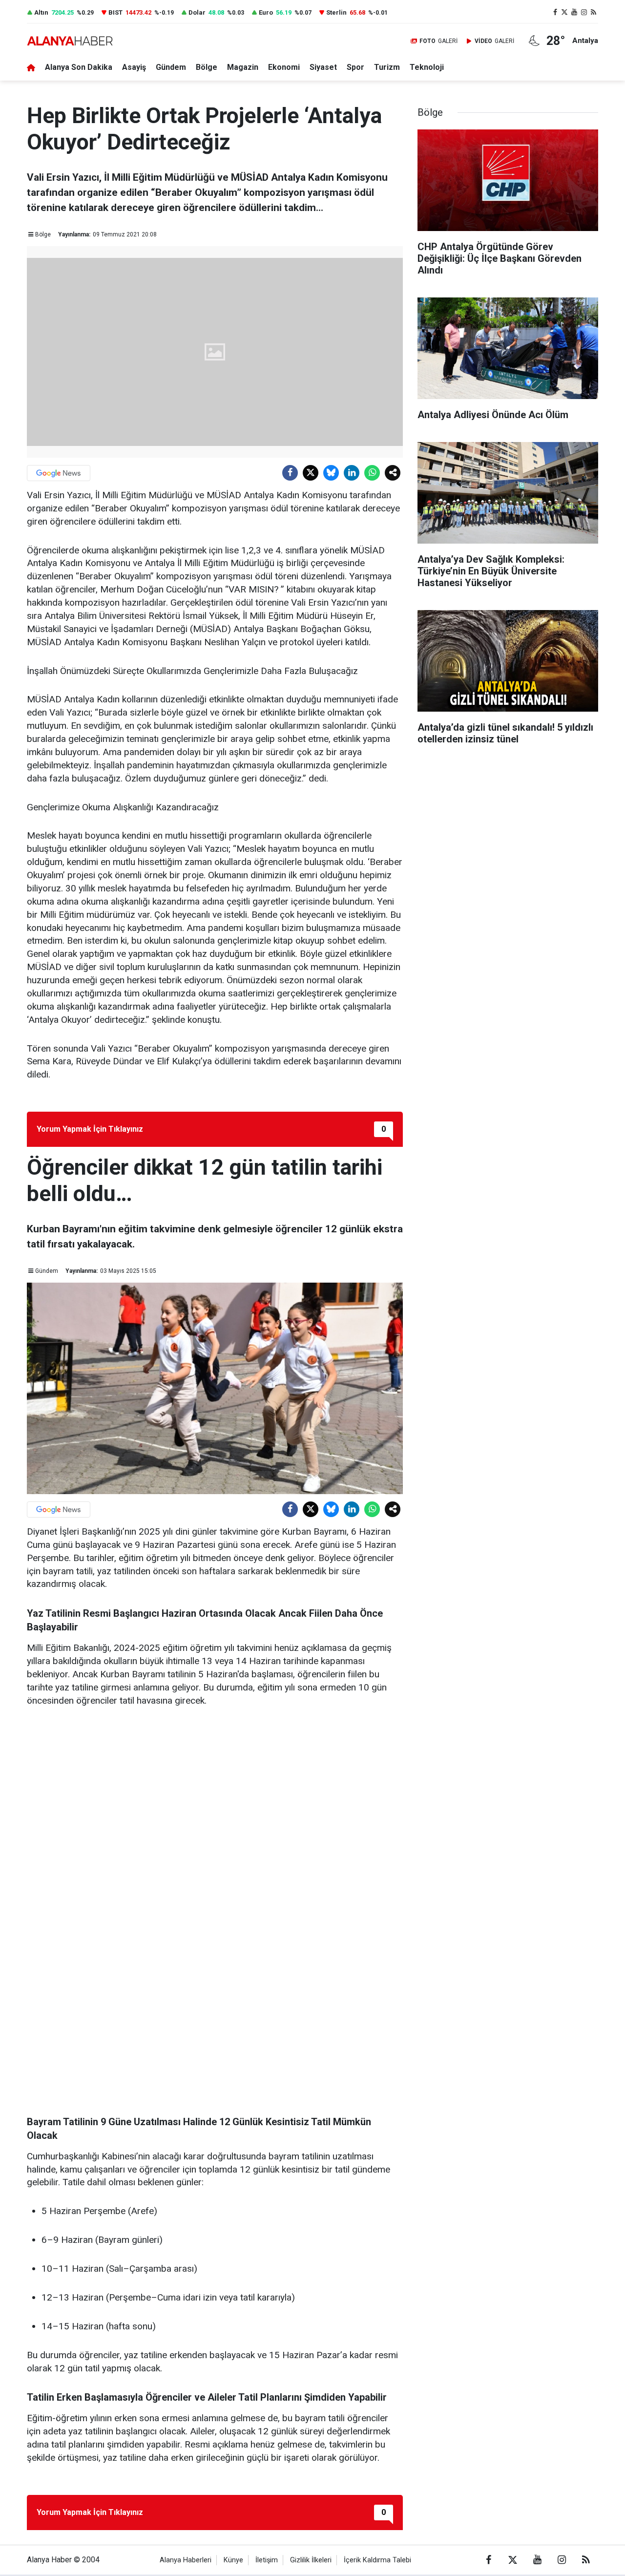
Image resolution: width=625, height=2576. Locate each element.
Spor (355, 67)
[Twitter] (311, 473)
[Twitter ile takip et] (565, 12)
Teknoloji (427, 67)
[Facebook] (290, 473)
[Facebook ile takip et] (555, 12)
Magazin (243, 67)
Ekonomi (284, 67)
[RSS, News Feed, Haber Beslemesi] (593, 12)
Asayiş (134, 67)
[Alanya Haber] (70, 41)
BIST (115, 12)
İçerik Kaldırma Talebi (377, 2560)
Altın (41, 12)
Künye (233, 2560)
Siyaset (323, 67)
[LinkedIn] (352, 473)
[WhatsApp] (372, 473)
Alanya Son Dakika (79, 67)
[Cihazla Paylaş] (393, 473)
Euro (266, 12)
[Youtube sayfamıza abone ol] (574, 12)
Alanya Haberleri (186, 2560)
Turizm (387, 67)
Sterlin (336, 12)
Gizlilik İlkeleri (311, 2560)
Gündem (171, 67)
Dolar (197, 12)
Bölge (207, 67)
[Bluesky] (331, 473)
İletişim (267, 2560)
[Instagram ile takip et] (584, 12)
